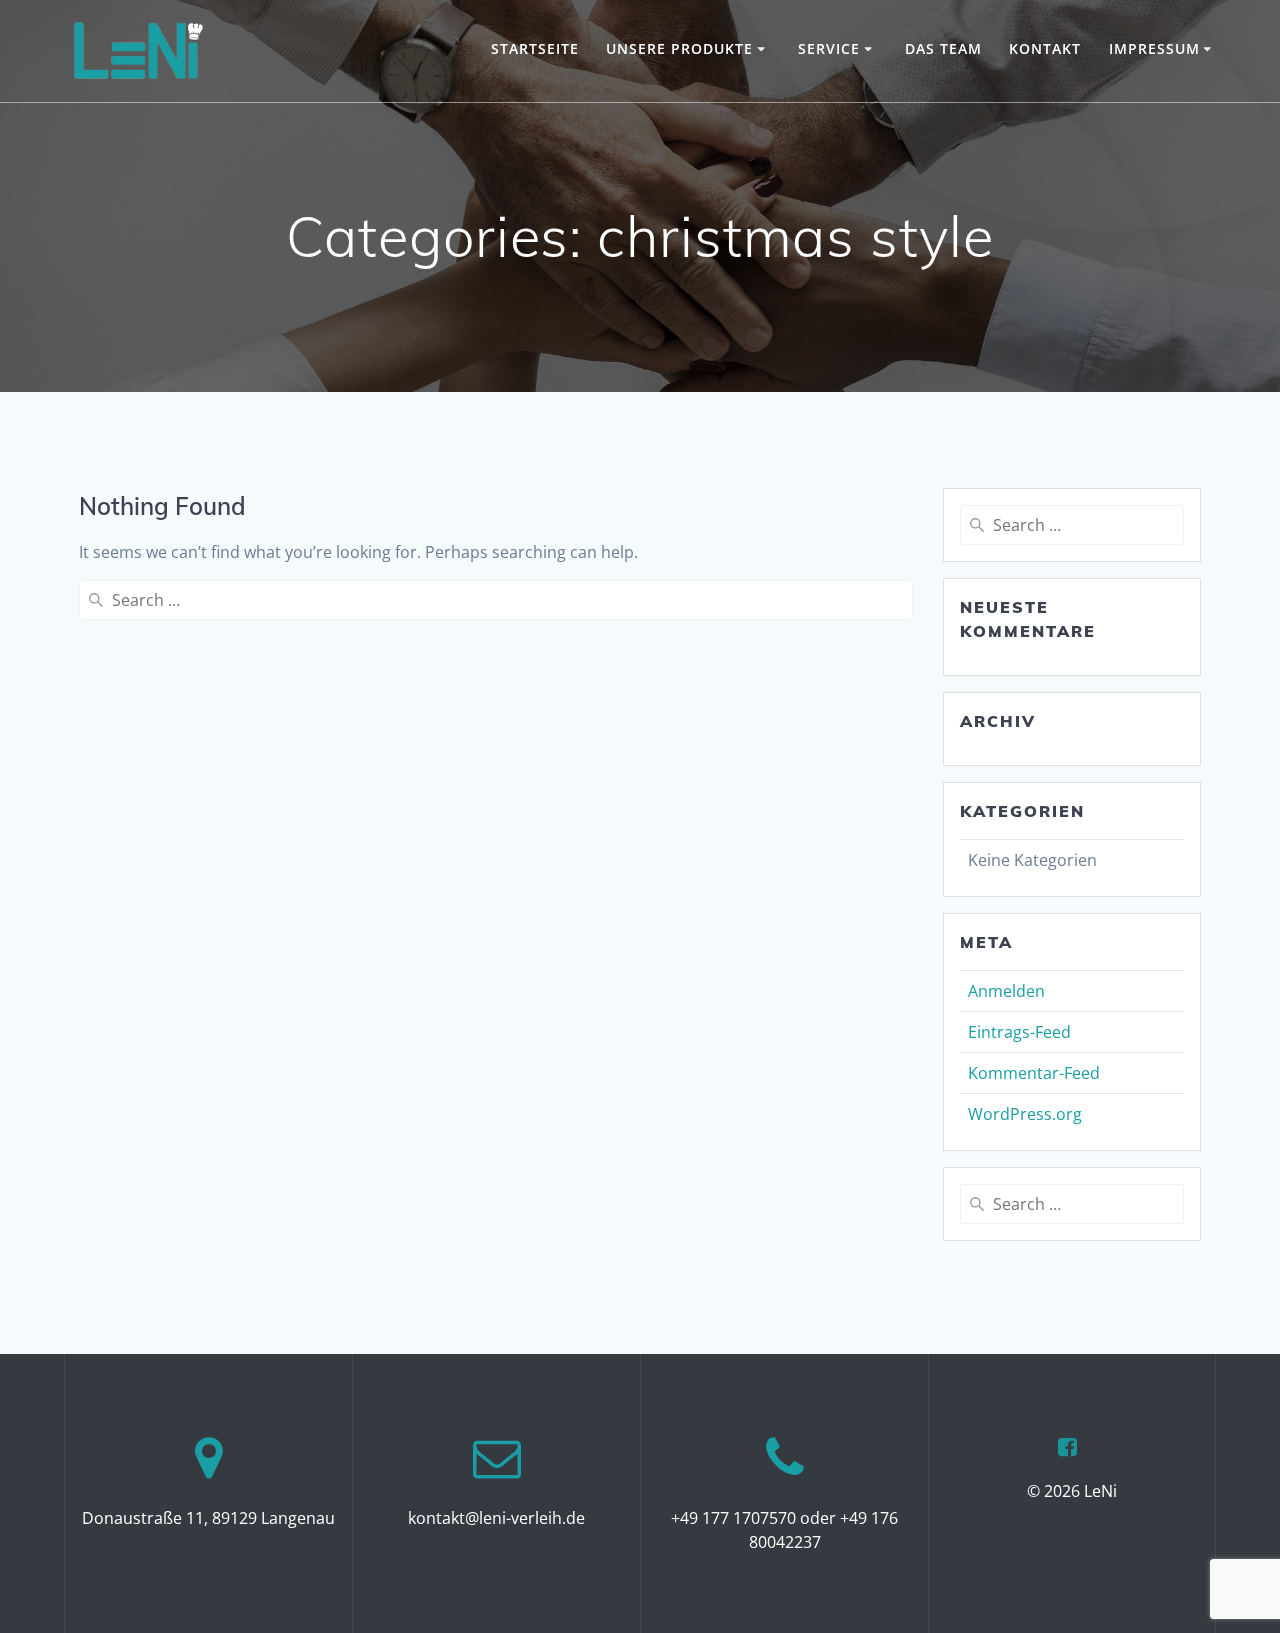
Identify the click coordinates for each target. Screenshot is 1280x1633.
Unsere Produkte (679, 48)
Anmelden (1006, 991)
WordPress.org (1025, 1114)
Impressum (1154, 48)
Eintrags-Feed (1019, 1032)
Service (829, 48)
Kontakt (1045, 48)
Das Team (943, 48)
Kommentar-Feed (1034, 1073)
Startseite (535, 48)
